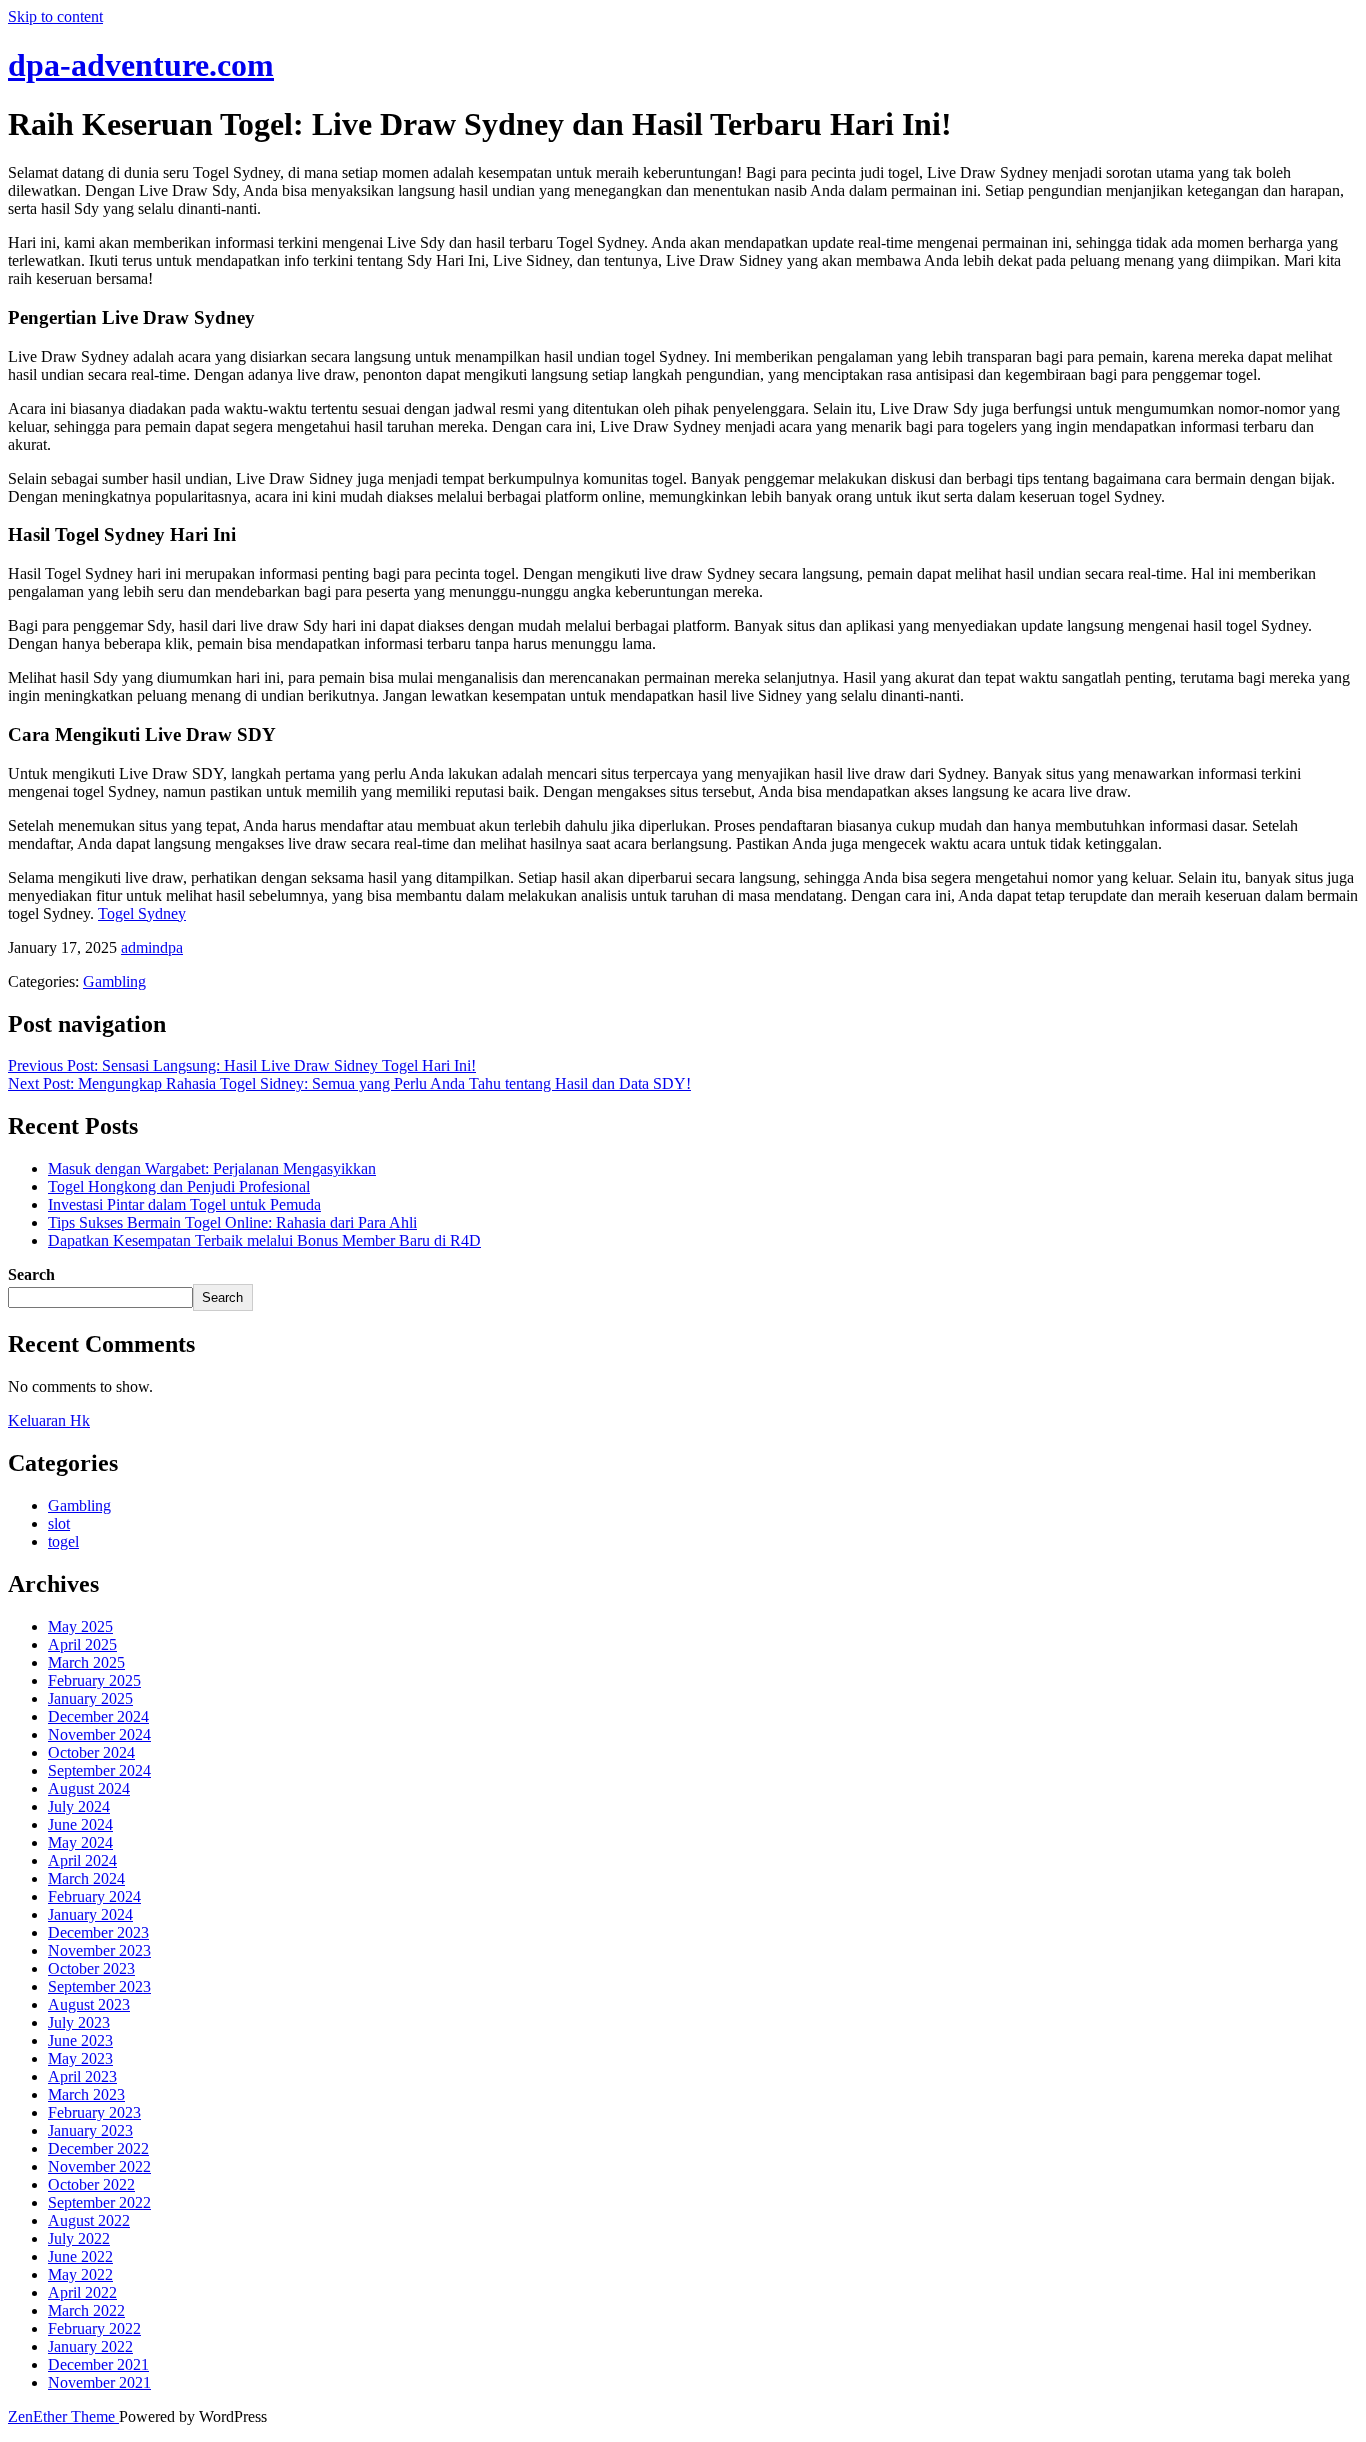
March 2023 (86, 2094)
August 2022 (89, 2220)
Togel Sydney (142, 913)
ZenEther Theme (63, 2416)
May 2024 (80, 1842)
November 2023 (99, 1950)
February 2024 (94, 1896)
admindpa (152, 947)
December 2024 (98, 1716)
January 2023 (90, 2130)
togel (63, 1541)
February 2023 (94, 2112)
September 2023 (99, 1986)
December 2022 (98, 2148)
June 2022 (80, 2256)
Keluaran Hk (49, 1420)
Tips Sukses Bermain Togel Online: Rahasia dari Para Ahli (232, 1222)
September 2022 (99, 2202)
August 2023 (89, 2004)
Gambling (114, 981)
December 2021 (98, 2364)
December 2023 (98, 1932)
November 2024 (99, 1734)
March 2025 (86, 1662)
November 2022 (99, 2166)
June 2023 (80, 2040)
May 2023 (80, 2058)
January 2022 (90, 2346)
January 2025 (90, 1698)
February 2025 (94, 1680)
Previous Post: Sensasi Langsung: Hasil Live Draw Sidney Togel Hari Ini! (242, 1065)
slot (59, 1523)
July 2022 (79, 2238)
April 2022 (82, 2292)
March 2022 (86, 2310)
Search (31, 1274)
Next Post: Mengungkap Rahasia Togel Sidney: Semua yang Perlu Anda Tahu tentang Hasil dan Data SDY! (349, 1083)
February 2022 (94, 2328)
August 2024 (89, 1788)
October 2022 (91, 2184)
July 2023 (79, 2022)
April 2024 (82, 1860)
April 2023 (82, 2076)
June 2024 (80, 1824)
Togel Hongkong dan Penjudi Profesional (179, 1186)
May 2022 (80, 2274)
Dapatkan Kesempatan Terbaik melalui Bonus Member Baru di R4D (264, 1240)
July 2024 (79, 1806)
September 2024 (99, 1770)
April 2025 (82, 1644)
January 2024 (90, 1914)
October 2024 (91, 1752)
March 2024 (86, 1878)
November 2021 (99, 2382)
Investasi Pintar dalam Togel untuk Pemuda (184, 1204)
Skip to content (55, 16)
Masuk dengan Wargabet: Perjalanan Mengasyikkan (212, 1168)
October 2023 (91, 1968)
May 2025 (80, 1626)
